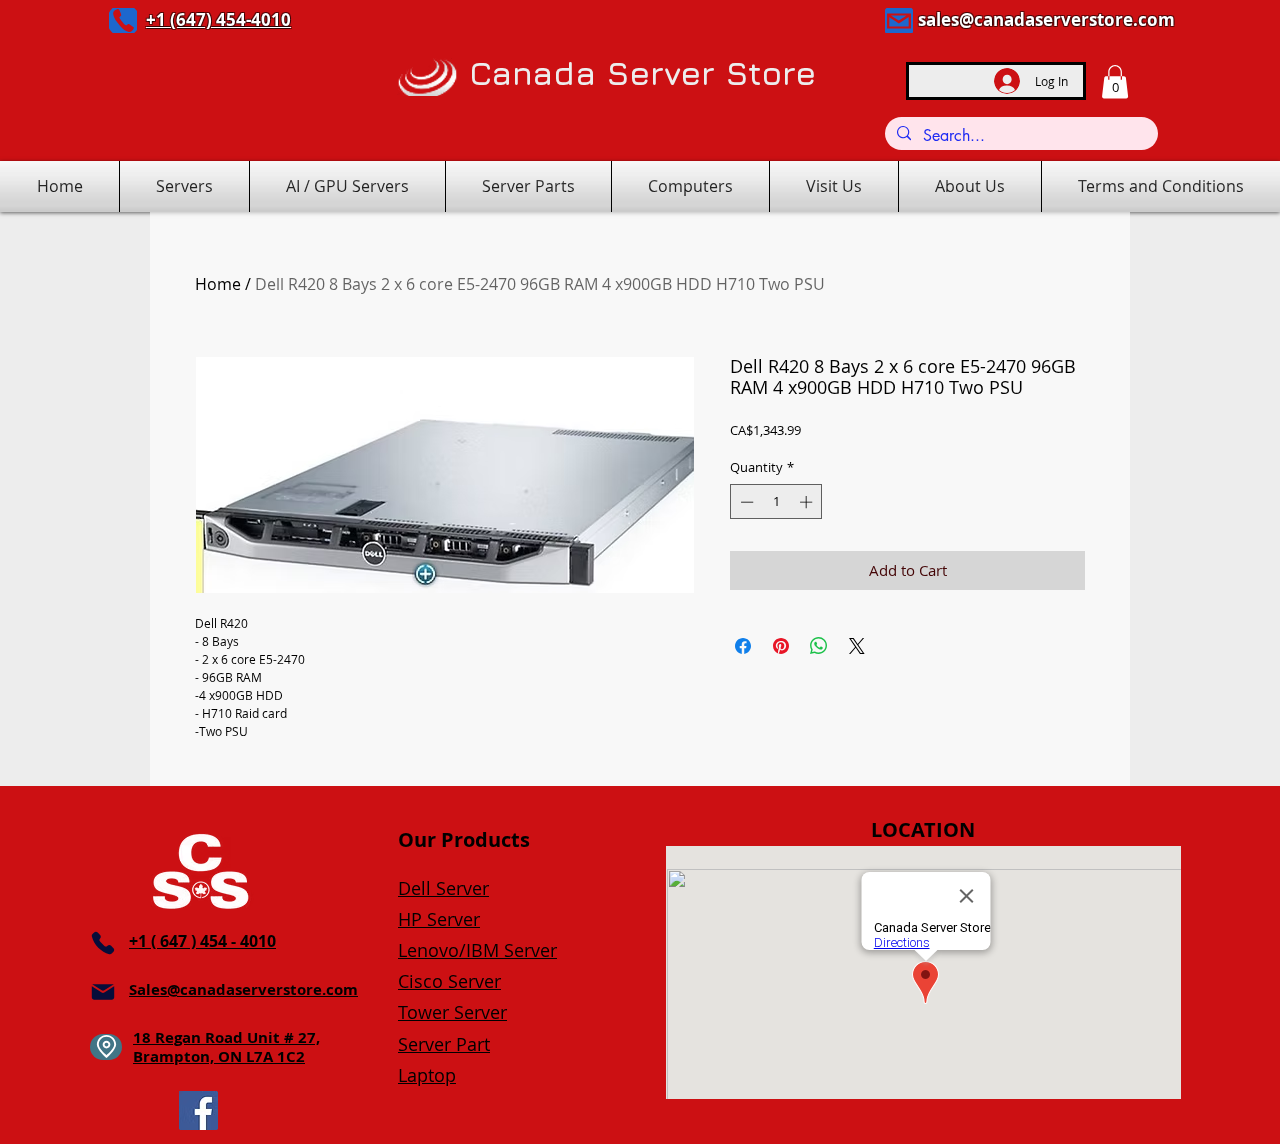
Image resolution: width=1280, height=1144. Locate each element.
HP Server (439, 919)
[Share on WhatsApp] (819, 646)
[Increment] (808, 502)
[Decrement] (745, 502)
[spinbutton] (776, 502)
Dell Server (443, 888)
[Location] (106, 1047)
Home (218, 284)
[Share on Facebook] (743, 646)
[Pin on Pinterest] (781, 646)
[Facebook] (198, 1110)
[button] (1115, 81)
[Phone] (123, 20)
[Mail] (899, 20)
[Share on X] (857, 646)
